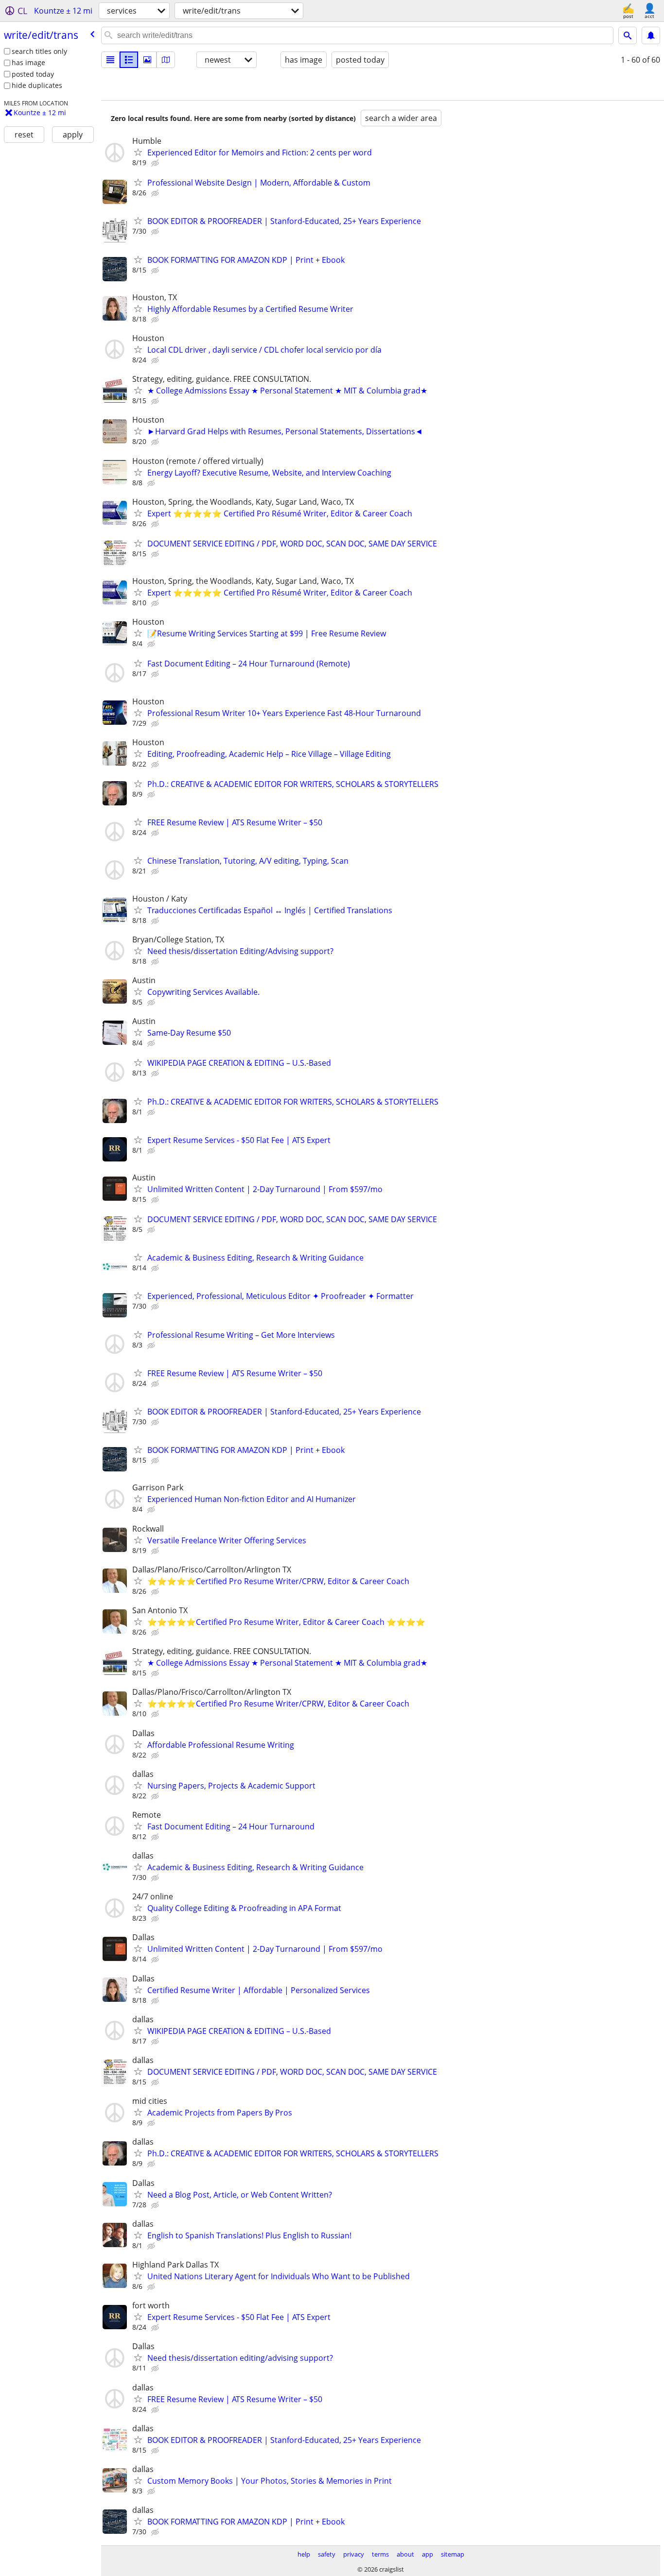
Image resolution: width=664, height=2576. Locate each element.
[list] (110, 60)
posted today (33, 74)
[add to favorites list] (138, 152)
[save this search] (651, 35)
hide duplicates (37, 85)
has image (28, 62)
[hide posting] (156, 163)
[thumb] (129, 60)
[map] (166, 60)
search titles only (39, 51)
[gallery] (147, 60)
